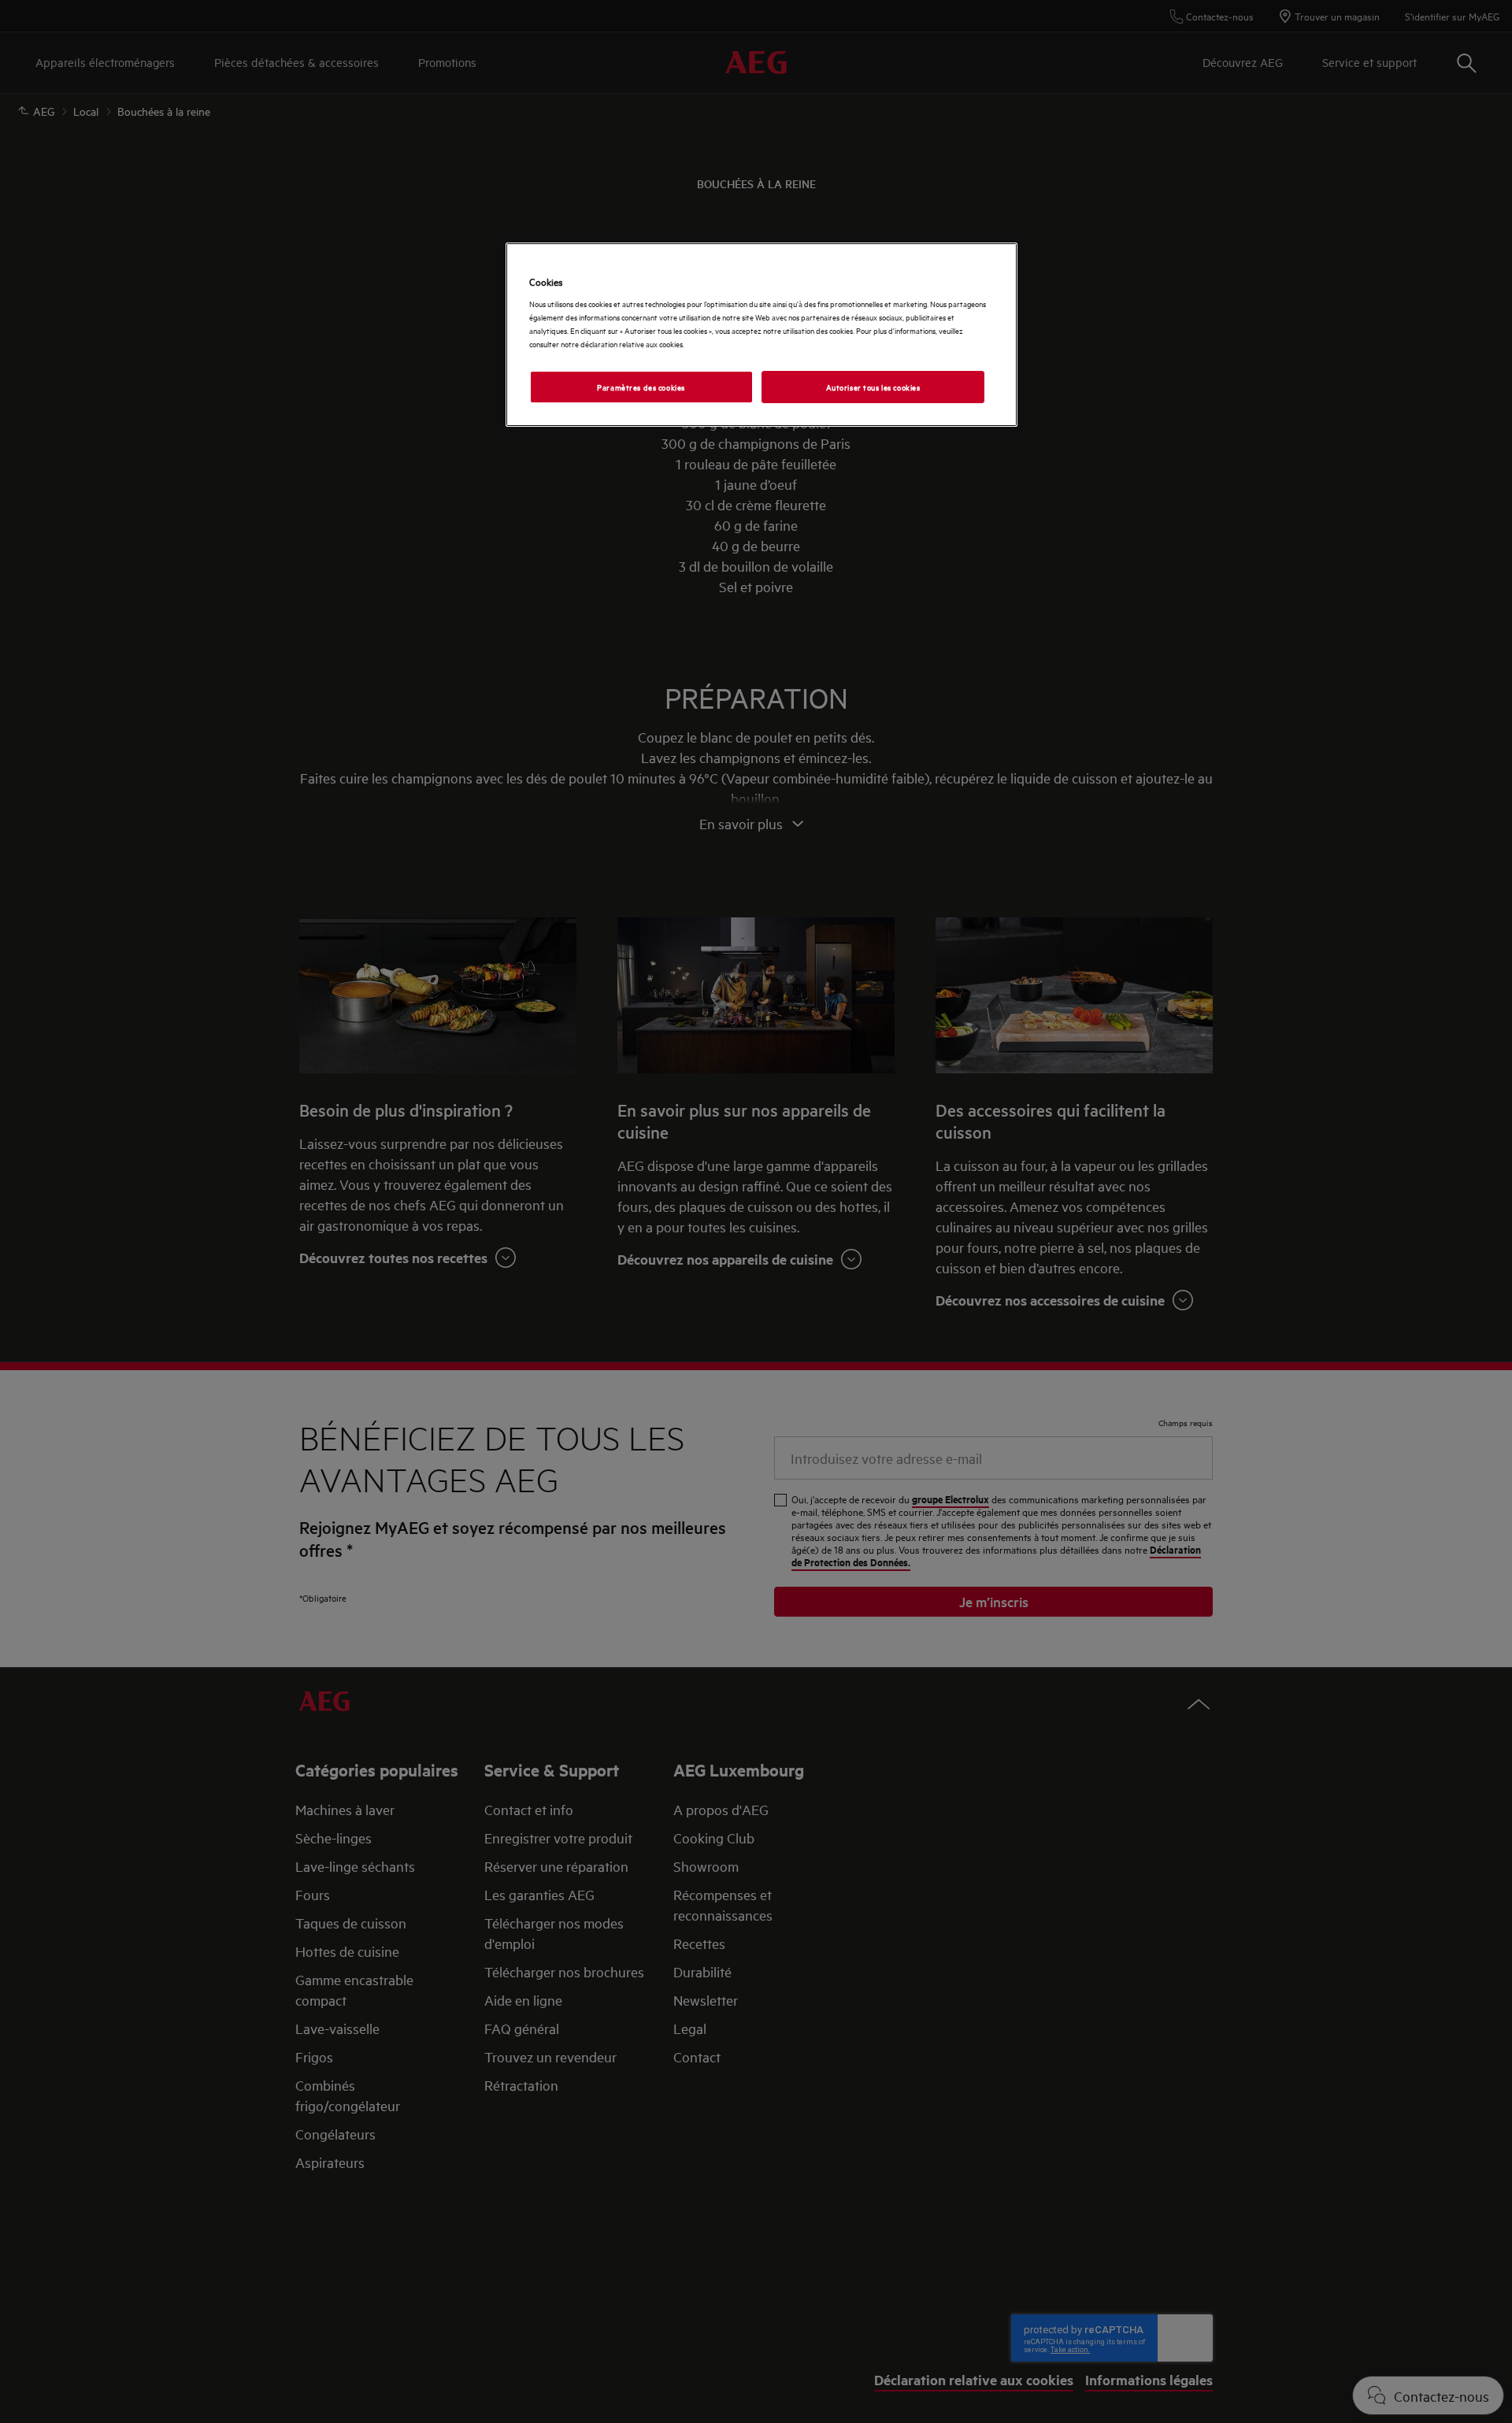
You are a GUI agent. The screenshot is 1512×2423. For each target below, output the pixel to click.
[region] (762, 335)
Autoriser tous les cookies (873, 387)
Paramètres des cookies (641, 387)
